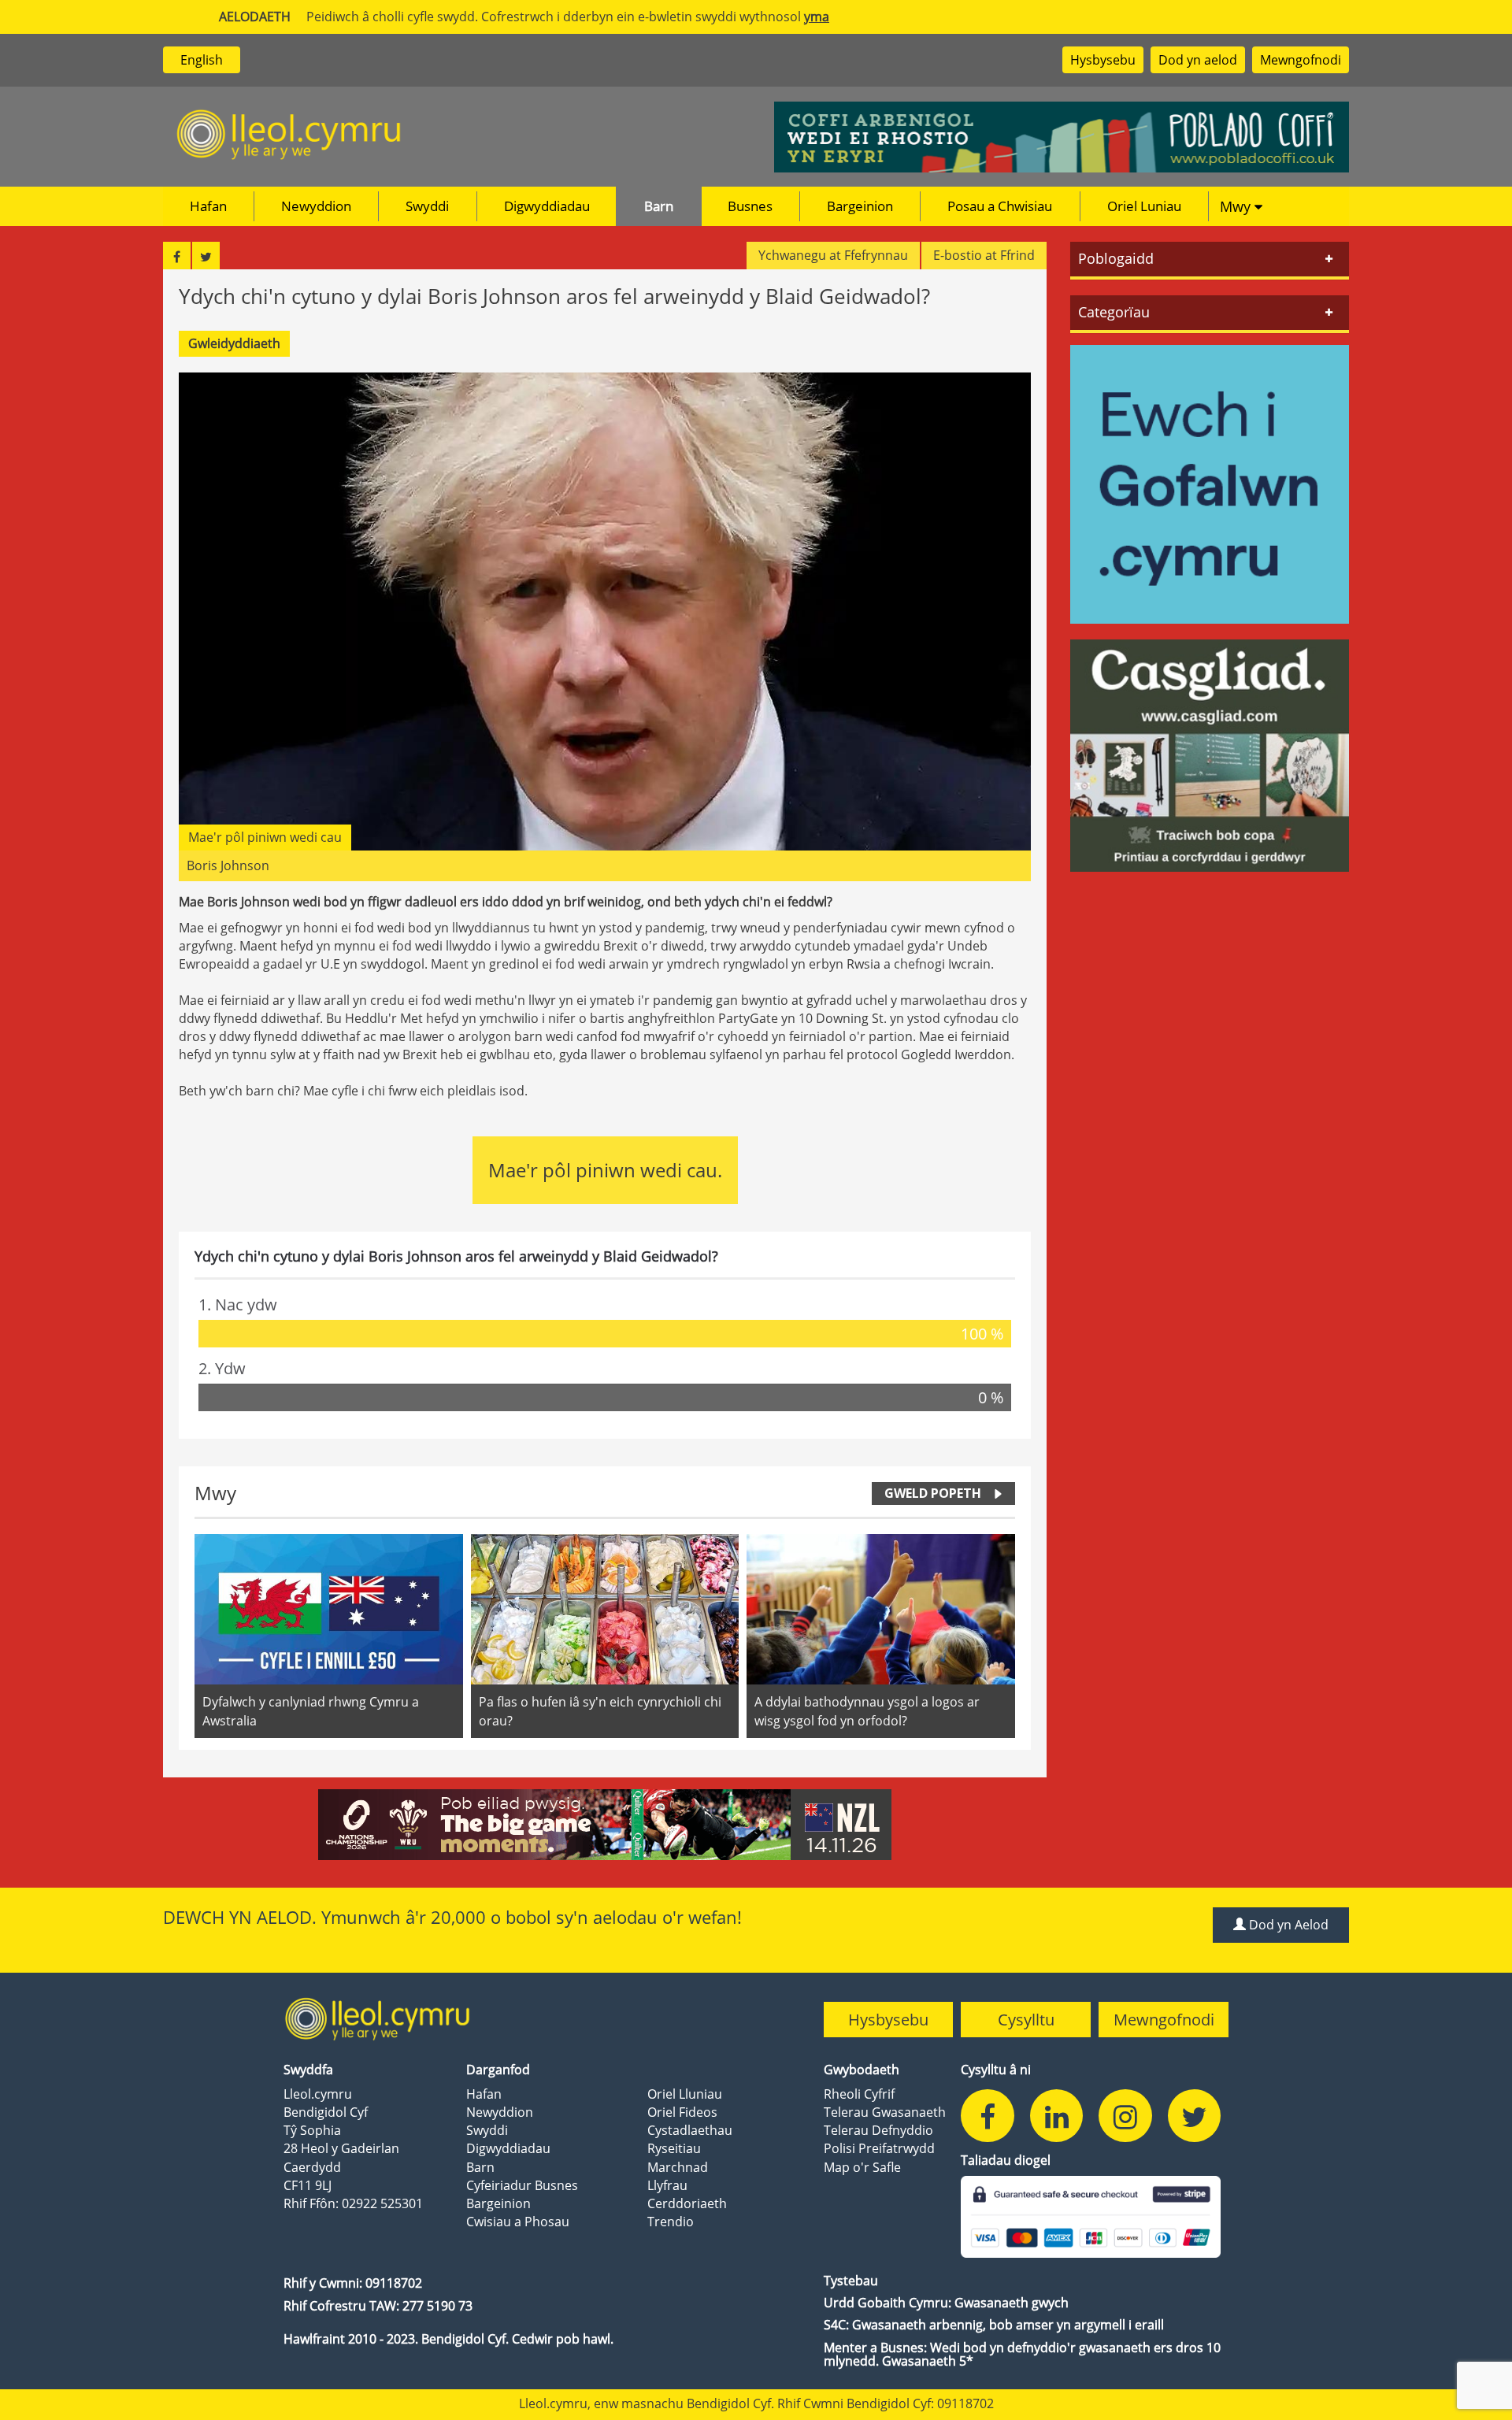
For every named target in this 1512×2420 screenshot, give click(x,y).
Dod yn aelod (1198, 60)
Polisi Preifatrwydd (879, 2148)
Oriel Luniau (1144, 206)
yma (817, 17)
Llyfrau (667, 2185)
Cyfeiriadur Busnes (522, 2185)
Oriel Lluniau (685, 2094)
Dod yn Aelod (1287, 1925)
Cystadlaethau (690, 2130)
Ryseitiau (674, 2148)
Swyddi (427, 206)
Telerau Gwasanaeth (885, 2112)
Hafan (208, 206)
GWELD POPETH (933, 1493)
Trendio (671, 2222)
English (202, 60)
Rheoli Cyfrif (859, 2094)
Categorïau (1114, 312)
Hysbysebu (1103, 60)
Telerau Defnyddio (878, 2130)
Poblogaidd (1116, 258)
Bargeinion (860, 206)
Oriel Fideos (682, 2112)
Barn (659, 206)
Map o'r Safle (862, 2167)
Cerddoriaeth (687, 2203)
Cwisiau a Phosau (518, 2222)
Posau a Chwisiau (1000, 206)
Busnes (750, 206)
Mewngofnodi (1301, 60)
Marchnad (678, 2167)
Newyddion (316, 206)
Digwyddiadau (547, 206)
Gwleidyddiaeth (234, 343)
